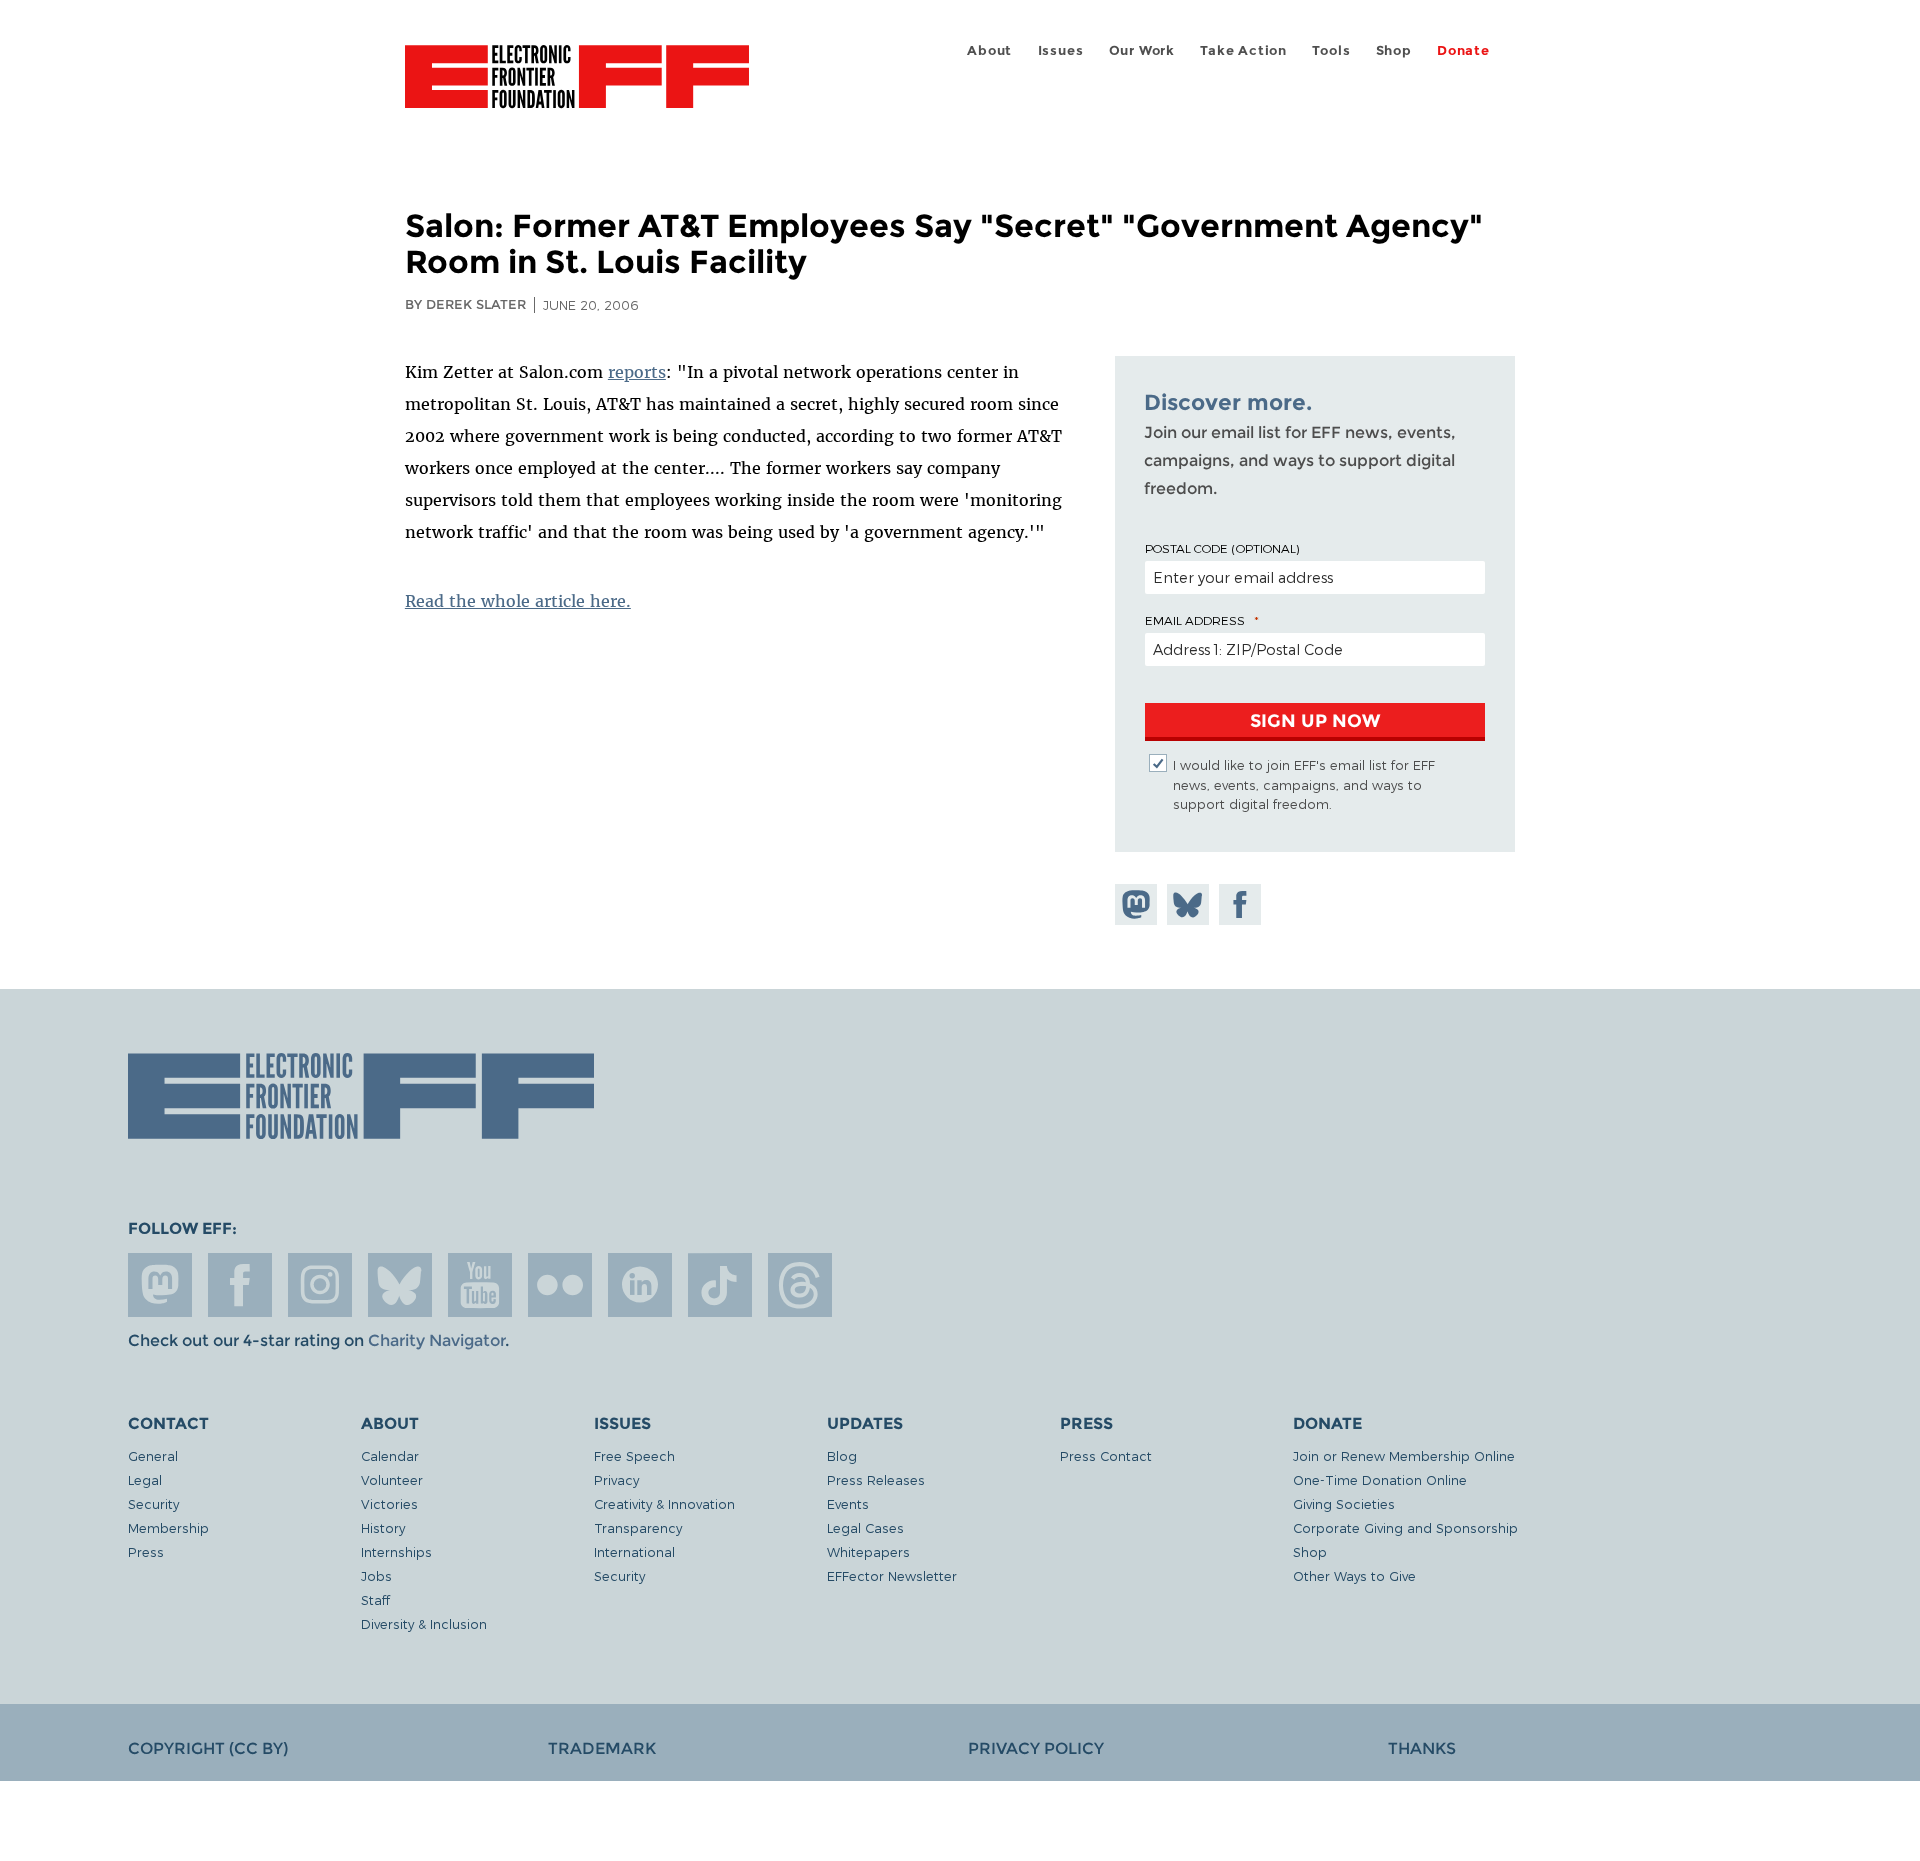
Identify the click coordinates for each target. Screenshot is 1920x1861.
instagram (320, 1285)
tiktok (720, 1285)
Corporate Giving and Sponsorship (1405, 1527)
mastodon (160, 1285)
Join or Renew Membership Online (1404, 1455)
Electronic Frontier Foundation (577, 88)
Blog (842, 1455)
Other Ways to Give (1354, 1575)
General (153, 1455)
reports (637, 372)
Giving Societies (1344, 1503)
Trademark (602, 1748)
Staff (375, 1599)
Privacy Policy (1036, 1748)
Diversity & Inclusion (424, 1623)
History (383, 1527)
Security (153, 1503)
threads (800, 1285)
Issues (1061, 50)
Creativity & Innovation (664, 1503)
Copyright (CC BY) (208, 1748)
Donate (1463, 50)
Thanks (1422, 1748)
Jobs (376, 1575)
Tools (1331, 50)
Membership (168, 1527)
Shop (1394, 50)
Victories (389, 1503)
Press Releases (876, 1479)
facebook (240, 1285)
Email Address (1195, 620)
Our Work (1142, 50)
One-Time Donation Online (1380, 1479)
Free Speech (634, 1455)
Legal (145, 1479)
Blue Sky (400, 1285)
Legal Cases (865, 1527)
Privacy (616, 1479)
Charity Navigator (436, 1340)
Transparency (638, 1527)
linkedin (640, 1285)
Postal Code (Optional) (1222, 548)
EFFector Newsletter (892, 1575)
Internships (396, 1551)
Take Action (1243, 50)
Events (848, 1503)
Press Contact (1106, 1455)
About (989, 50)
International (634, 1551)
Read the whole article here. (518, 601)
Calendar (390, 1455)
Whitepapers (868, 1551)
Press (146, 1551)
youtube (480, 1285)
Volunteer (392, 1479)
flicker (560, 1285)
